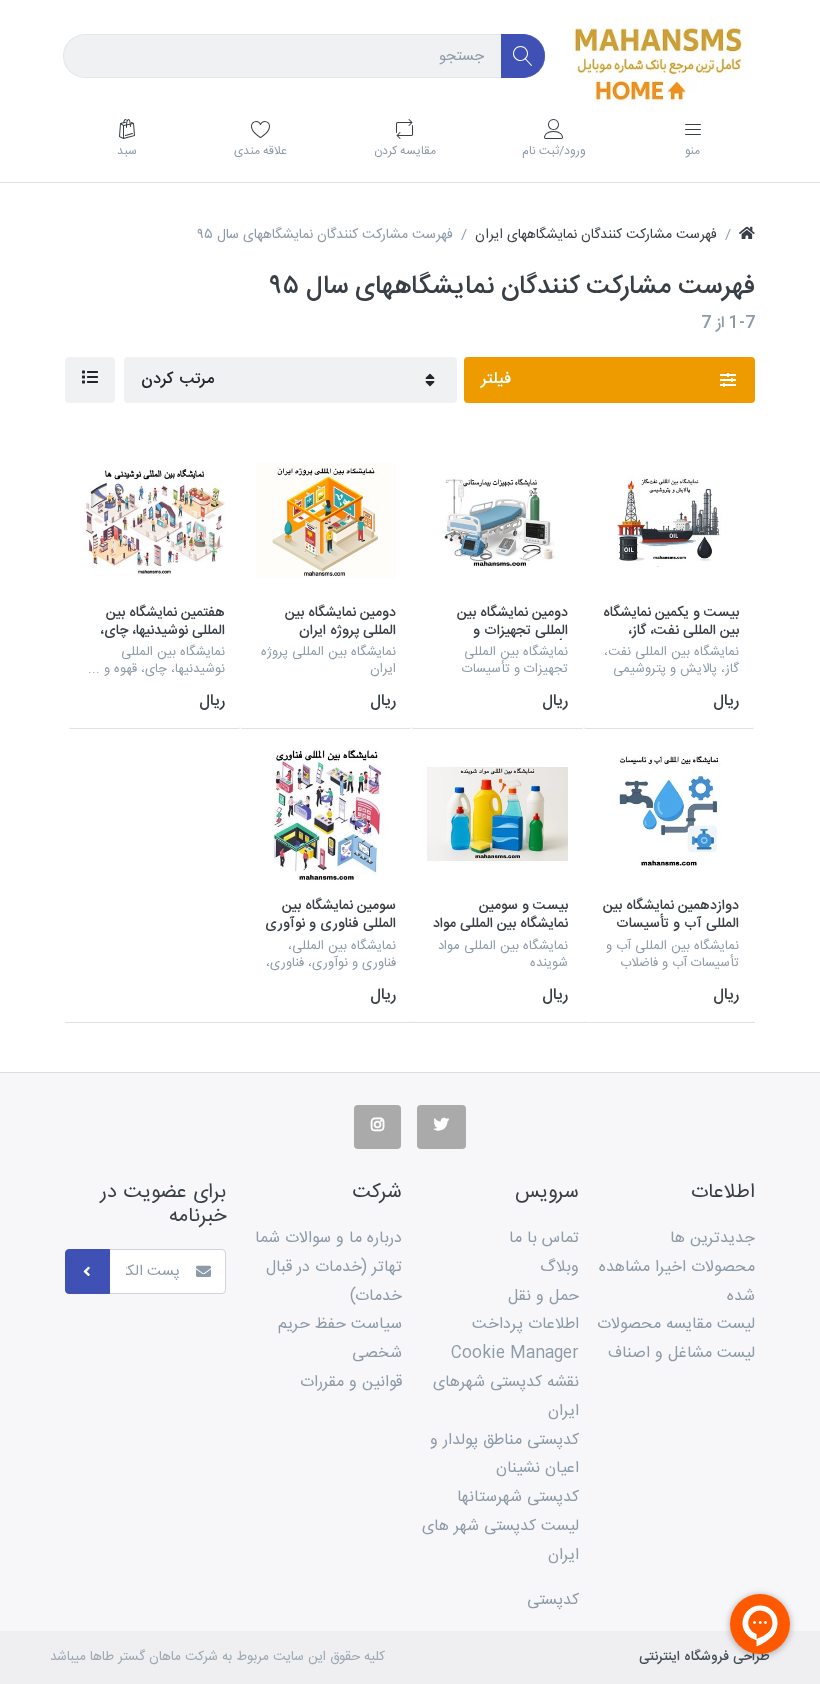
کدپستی (553, 1600)
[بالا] (747, 235)
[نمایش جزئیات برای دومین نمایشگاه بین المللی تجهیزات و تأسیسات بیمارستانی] (497, 520)
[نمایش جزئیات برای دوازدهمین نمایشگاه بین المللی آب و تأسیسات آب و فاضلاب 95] (669, 814)
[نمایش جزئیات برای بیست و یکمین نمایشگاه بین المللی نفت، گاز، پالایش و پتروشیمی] (669, 520)
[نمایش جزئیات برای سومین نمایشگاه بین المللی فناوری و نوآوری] (326, 814)
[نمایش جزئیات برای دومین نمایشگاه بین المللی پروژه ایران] (326, 520)
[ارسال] (87, 1271)
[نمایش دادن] (90, 380)
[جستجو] (523, 56)
